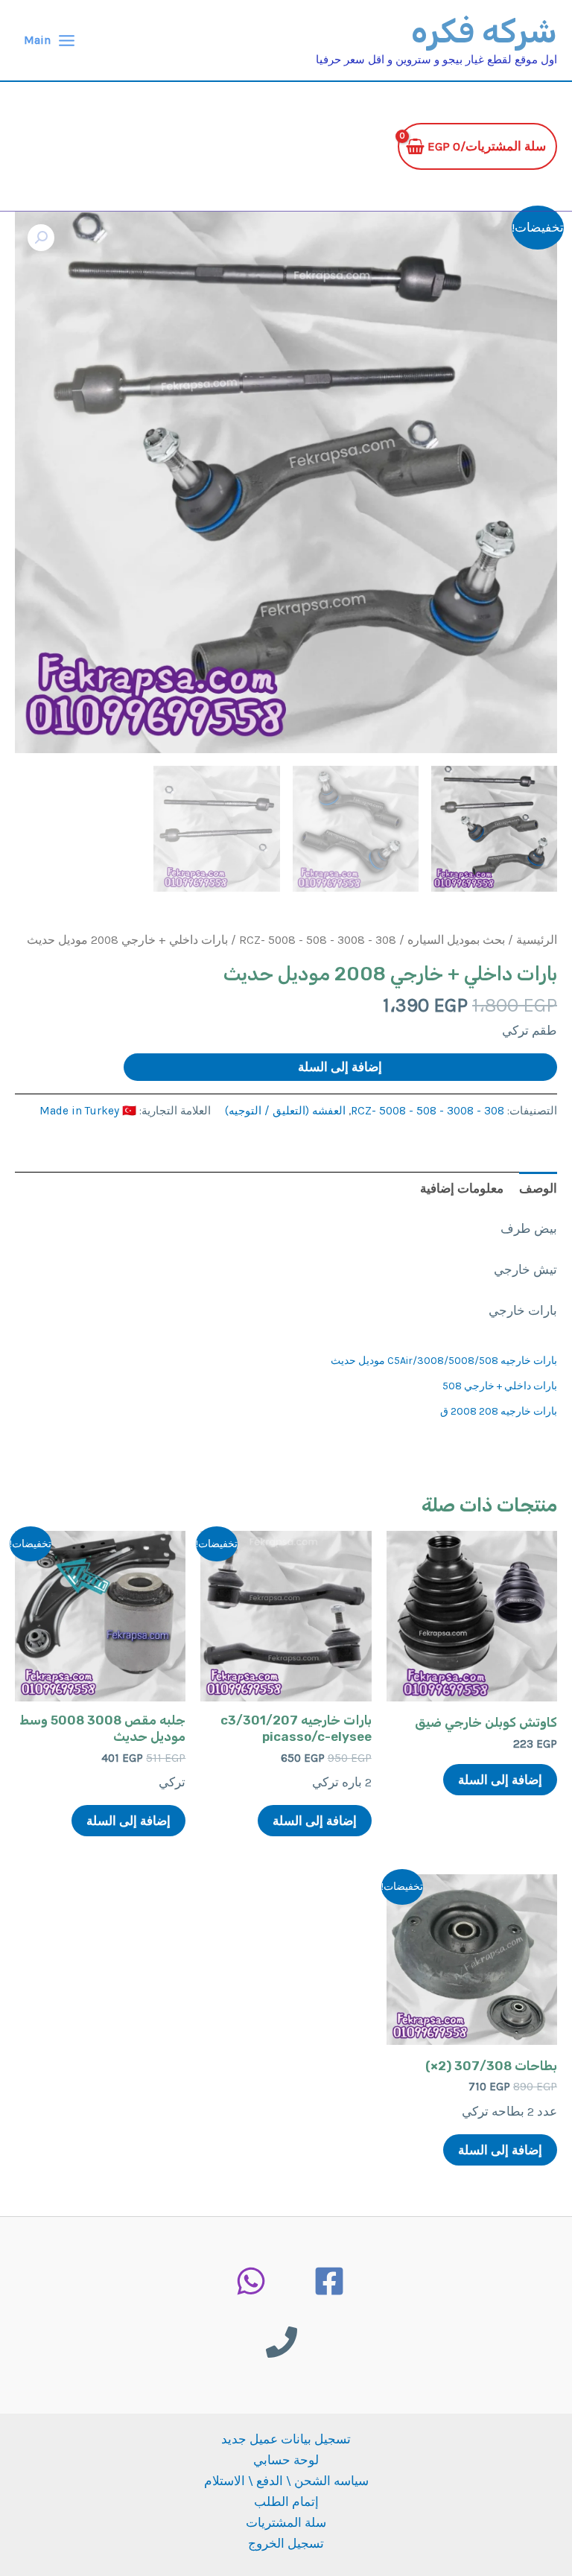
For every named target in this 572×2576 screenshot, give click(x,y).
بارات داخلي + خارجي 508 (500, 1386)
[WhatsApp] (251, 2281)
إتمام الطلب (286, 2502)
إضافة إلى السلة (340, 1067)
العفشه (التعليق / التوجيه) (285, 1111)
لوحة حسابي (286, 2460)
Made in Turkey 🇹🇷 (88, 1111)
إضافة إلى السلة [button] (500, 1780)
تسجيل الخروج (286, 2543)
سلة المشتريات (286, 2522)
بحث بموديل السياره (456, 940)
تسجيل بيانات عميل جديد (286, 2439)
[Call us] (282, 2342)
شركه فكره (484, 32)
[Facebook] (329, 2281)
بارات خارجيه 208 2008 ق (499, 1411)
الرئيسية (537, 940)
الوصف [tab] (538, 1188)
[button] (41, 238)
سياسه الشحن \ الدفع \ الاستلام (286, 2481)
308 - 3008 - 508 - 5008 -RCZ (318, 940)
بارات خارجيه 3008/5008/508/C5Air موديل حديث (444, 1361)
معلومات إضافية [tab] (462, 1188)
